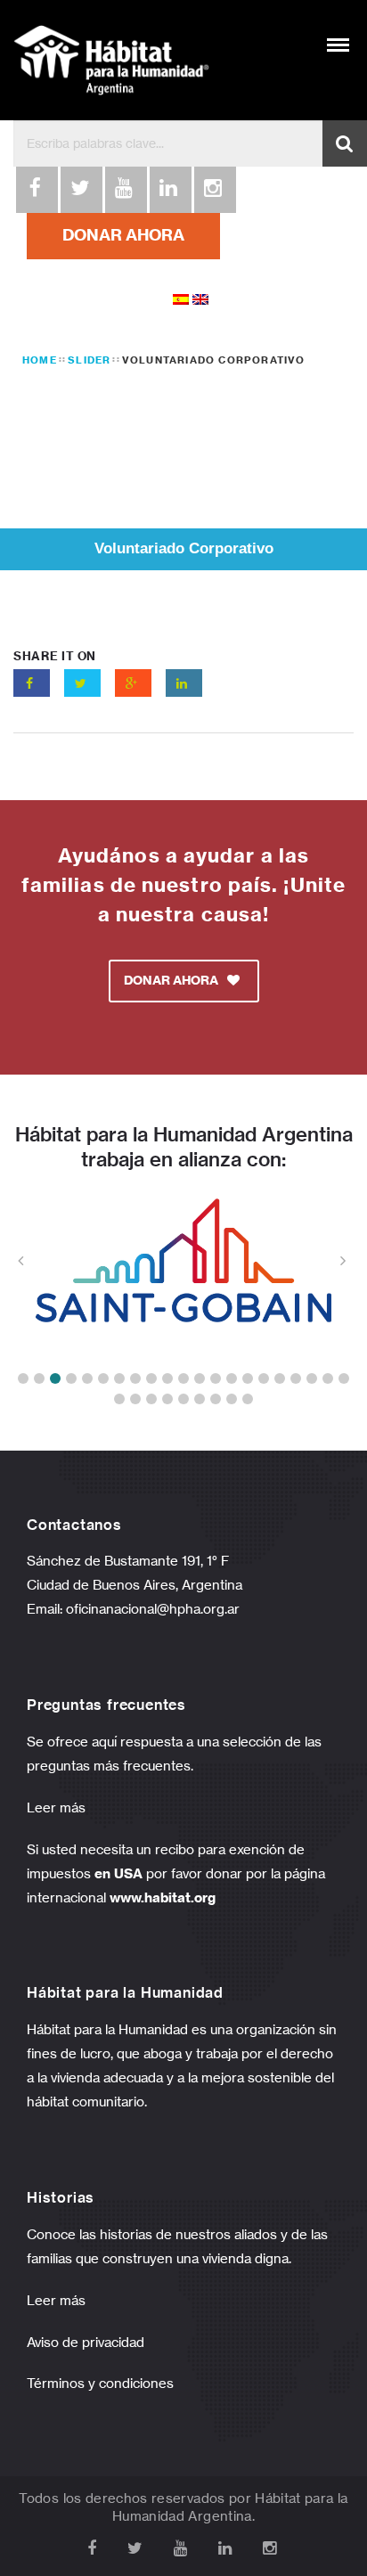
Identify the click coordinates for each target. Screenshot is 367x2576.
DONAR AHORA (123, 235)
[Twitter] (80, 190)
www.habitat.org (163, 1897)
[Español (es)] (181, 298)
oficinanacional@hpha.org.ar (155, 1609)
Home (40, 360)
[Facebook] (36, 190)
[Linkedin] (169, 190)
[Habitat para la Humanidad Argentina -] (111, 60)
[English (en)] (200, 298)
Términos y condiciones (100, 2383)
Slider (89, 360)
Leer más (56, 1807)
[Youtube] (125, 190)
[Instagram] (214, 190)
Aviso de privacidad (86, 2342)
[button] (23, 1378)
